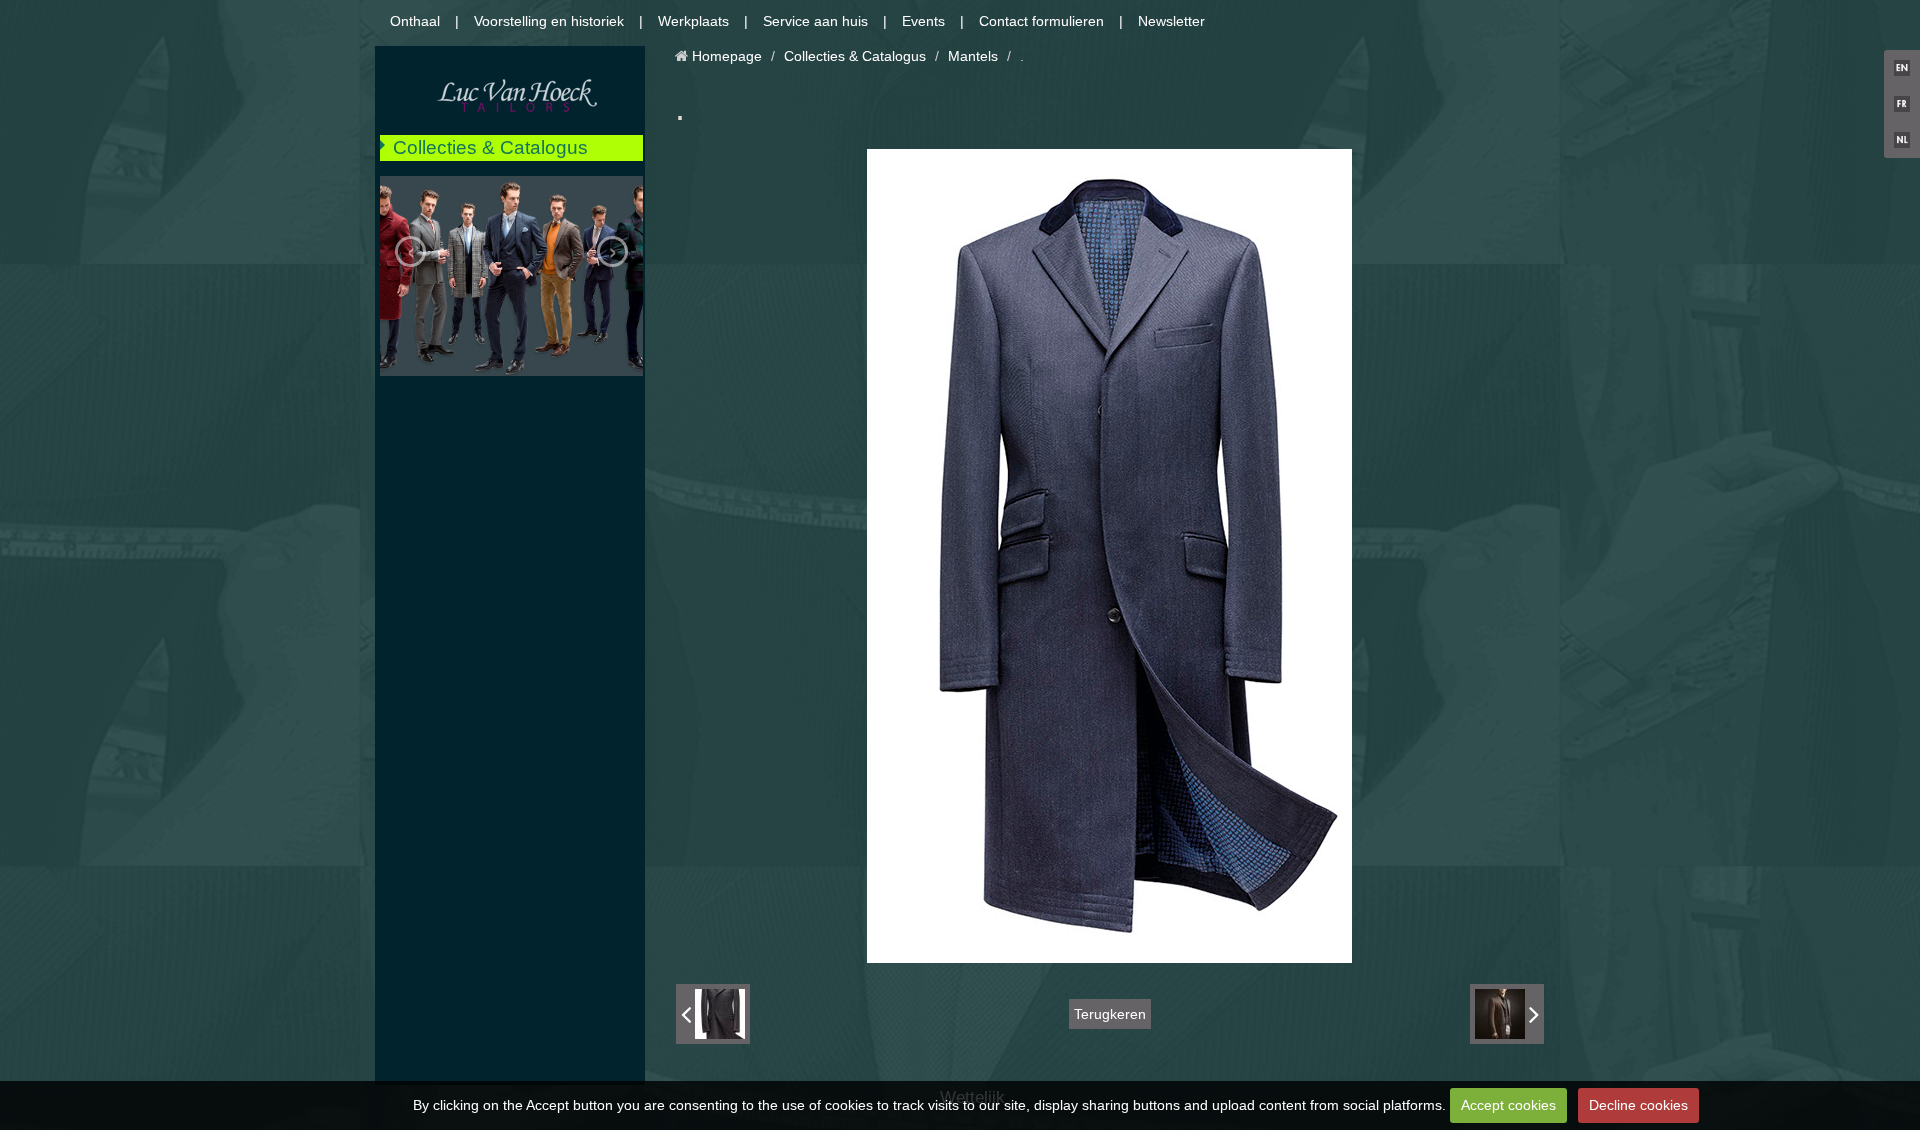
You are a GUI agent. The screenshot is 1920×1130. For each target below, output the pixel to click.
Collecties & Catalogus (490, 147)
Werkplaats (693, 21)
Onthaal (415, 21)
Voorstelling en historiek (549, 21)
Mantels (973, 56)
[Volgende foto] (1507, 1014)
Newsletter (1171, 21)
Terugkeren (1110, 1014)
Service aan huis (815, 21)
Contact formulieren (1041, 21)
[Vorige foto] (713, 1014)
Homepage (727, 56)
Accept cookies (1508, 1105)
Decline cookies (1638, 1105)
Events (923, 21)
